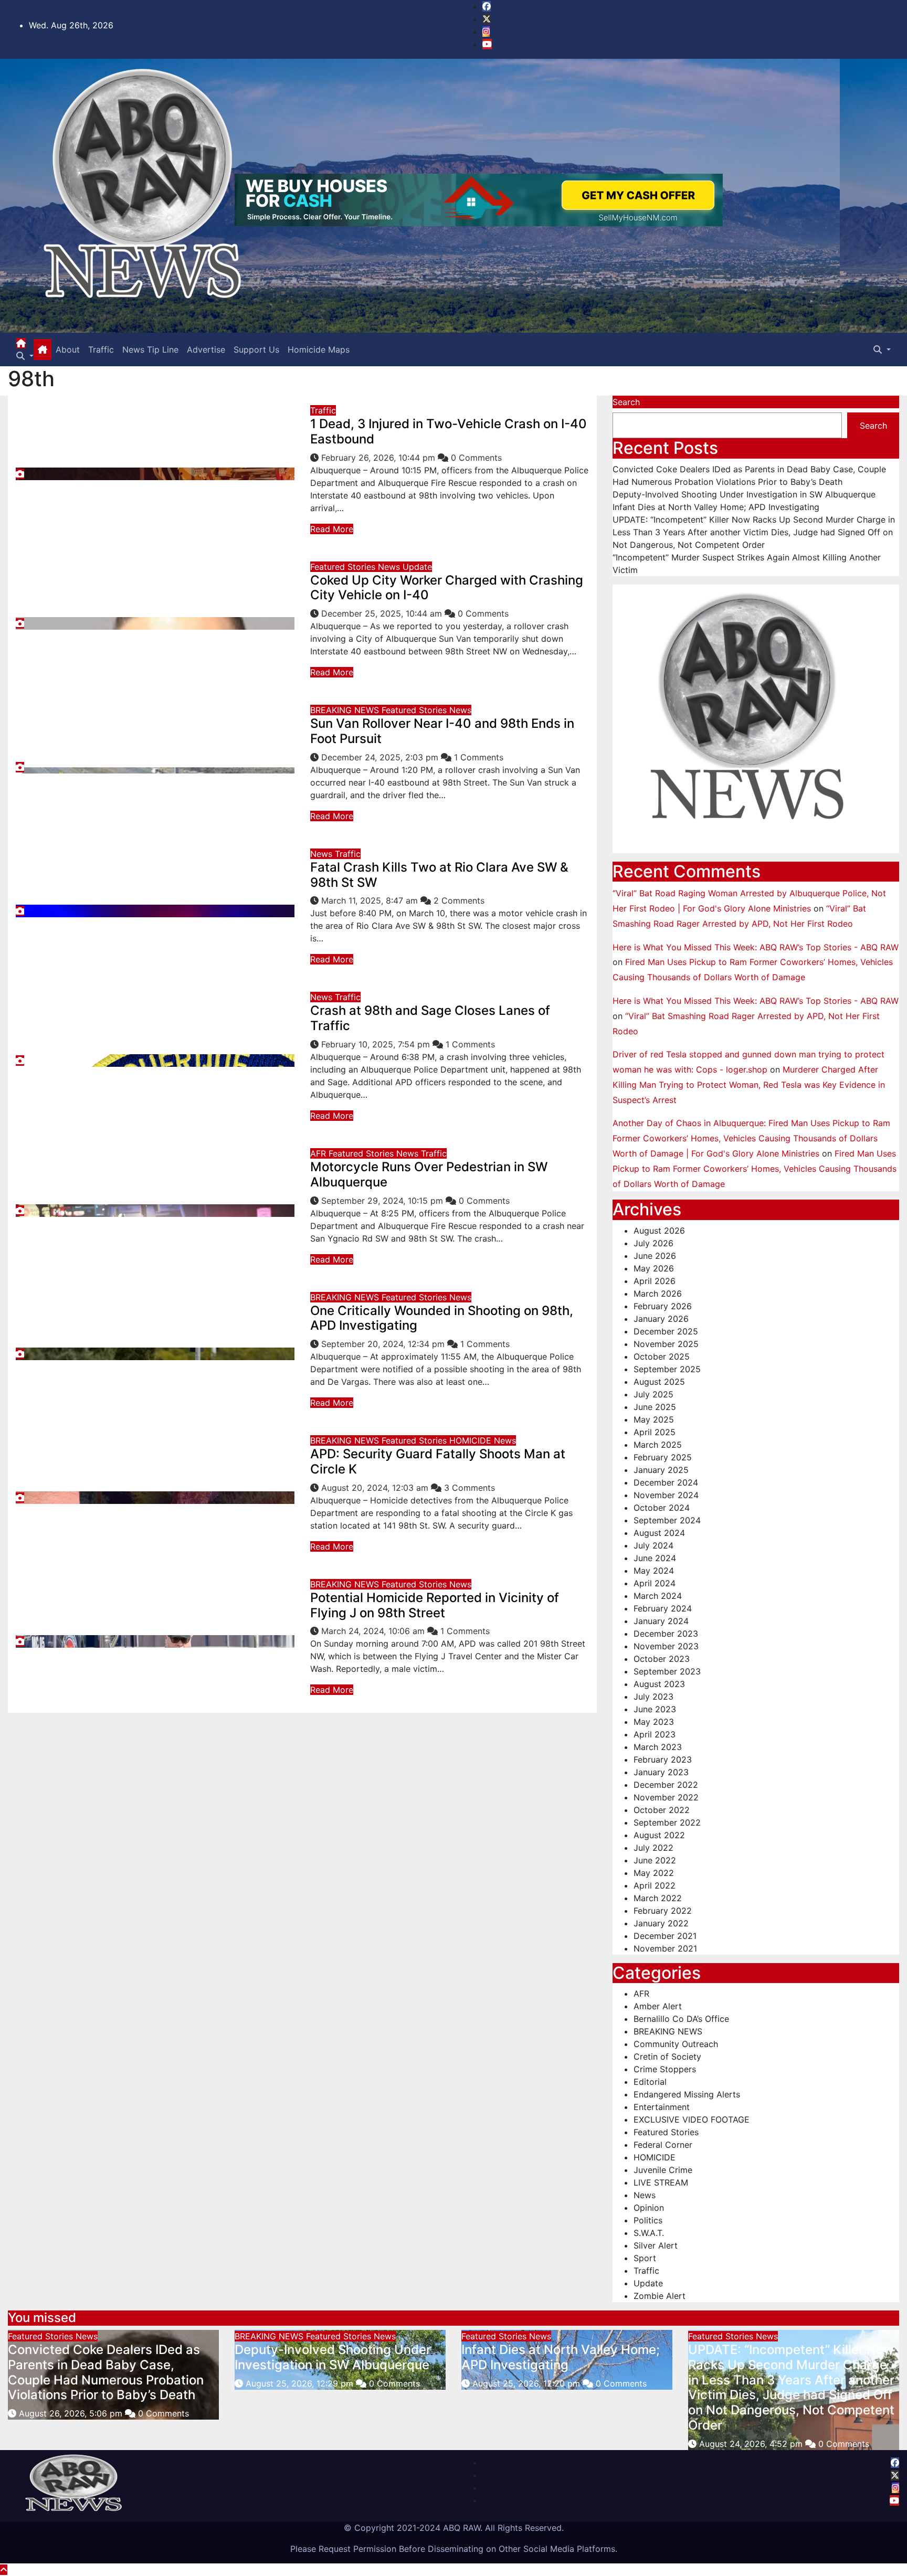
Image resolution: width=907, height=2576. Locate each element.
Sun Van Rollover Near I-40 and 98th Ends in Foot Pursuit (442, 731)
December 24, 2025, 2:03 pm (381, 757)
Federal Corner (663, 2145)
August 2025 (659, 1382)
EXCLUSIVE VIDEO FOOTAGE (692, 2119)
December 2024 (666, 1482)
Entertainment (662, 2107)
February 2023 (663, 1759)
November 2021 (665, 1948)
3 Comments (470, 1488)
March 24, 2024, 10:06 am (374, 1631)
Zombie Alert (660, 2296)
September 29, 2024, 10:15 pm (383, 1201)
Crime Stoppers (665, 2069)
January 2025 (661, 1470)
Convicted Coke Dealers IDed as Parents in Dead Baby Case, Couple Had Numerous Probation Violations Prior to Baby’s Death (106, 2372)
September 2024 (667, 1520)
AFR (319, 1153)
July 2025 (653, 1394)
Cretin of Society (667, 2056)
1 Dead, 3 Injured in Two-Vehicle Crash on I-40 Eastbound (449, 431)
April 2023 (655, 1734)
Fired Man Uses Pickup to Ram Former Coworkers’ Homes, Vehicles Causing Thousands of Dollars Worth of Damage (755, 1169)
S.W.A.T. (649, 2233)
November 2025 (666, 1344)
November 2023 (666, 1646)
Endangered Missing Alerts (687, 2094)
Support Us (256, 349)
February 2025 (663, 1457)
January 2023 (661, 1772)
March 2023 (658, 1747)
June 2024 (655, 1558)
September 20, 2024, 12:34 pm (384, 1344)
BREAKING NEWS (346, 710)
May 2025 (654, 1419)
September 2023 (667, 1671)
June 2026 (655, 1256)
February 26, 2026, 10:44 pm (379, 458)
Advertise (206, 349)
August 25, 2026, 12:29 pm (301, 2383)
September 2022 (667, 1822)
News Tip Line (150, 349)
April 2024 (655, 1583)
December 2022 (666, 1785)
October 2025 (662, 1356)
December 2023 (666, 1634)
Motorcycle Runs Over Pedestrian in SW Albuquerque (429, 1174)
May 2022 (654, 1873)
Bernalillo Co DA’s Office (681, 2019)
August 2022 (659, 1835)
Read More (332, 529)
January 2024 (661, 1621)
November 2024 (666, 1495)
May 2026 (654, 1268)
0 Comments (476, 458)
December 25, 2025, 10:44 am (383, 613)
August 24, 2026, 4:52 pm (752, 2444)
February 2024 (663, 1608)
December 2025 (666, 1331)
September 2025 (667, 1369)
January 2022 (661, 1923)
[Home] (21, 343)
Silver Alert (656, 2245)
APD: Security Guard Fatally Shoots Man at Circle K (438, 1461)
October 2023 (662, 1659)
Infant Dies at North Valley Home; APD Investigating (716, 507)
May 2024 (654, 1571)
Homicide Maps (319, 349)
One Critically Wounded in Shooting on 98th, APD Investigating (442, 1318)
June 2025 (655, 1407)
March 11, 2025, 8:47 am (371, 900)
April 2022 (655, 1885)
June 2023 (655, 1709)
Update (417, 567)
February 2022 (663, 1911)
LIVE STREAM (661, 2182)
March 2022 (658, 1898)
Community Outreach (676, 2044)
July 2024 (653, 1545)
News (390, 567)
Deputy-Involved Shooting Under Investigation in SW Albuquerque (744, 494)
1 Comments (479, 757)
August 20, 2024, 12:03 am (376, 1488)
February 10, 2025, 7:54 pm (377, 1044)
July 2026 (653, 1243)
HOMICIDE (472, 1440)
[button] (25, 356)
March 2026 (658, 1294)
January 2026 (661, 1319)
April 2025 (655, 1432)
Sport (645, 2258)
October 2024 (662, 1508)
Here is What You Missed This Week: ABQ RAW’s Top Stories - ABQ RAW (756, 947)
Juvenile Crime (663, 2170)
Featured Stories (344, 567)
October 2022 (662, 1810)
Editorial (650, 2082)
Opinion (649, 2208)
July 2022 (653, 1848)
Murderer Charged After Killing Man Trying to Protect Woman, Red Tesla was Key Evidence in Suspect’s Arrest (749, 1085)
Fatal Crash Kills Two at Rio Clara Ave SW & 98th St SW (439, 875)
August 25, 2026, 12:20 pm (528, 2383)
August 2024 (659, 1533)
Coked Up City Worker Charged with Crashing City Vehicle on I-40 (447, 588)
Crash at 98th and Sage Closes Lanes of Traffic (430, 1018)
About (68, 349)
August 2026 (659, 1231)
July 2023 (653, 1697)
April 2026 (655, 1281)
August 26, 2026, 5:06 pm (72, 2413)
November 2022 (666, 1797)
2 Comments (459, 900)
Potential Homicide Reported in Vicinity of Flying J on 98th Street (435, 1605)
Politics (648, 2220)
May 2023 (654, 1722)
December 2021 (665, 1936)
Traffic (101, 349)
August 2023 (659, 1684)
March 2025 (658, 1445)
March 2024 (658, 1596)
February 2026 (663, 1306)
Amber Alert (658, 2006)
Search (626, 402)
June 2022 (655, 1860)
